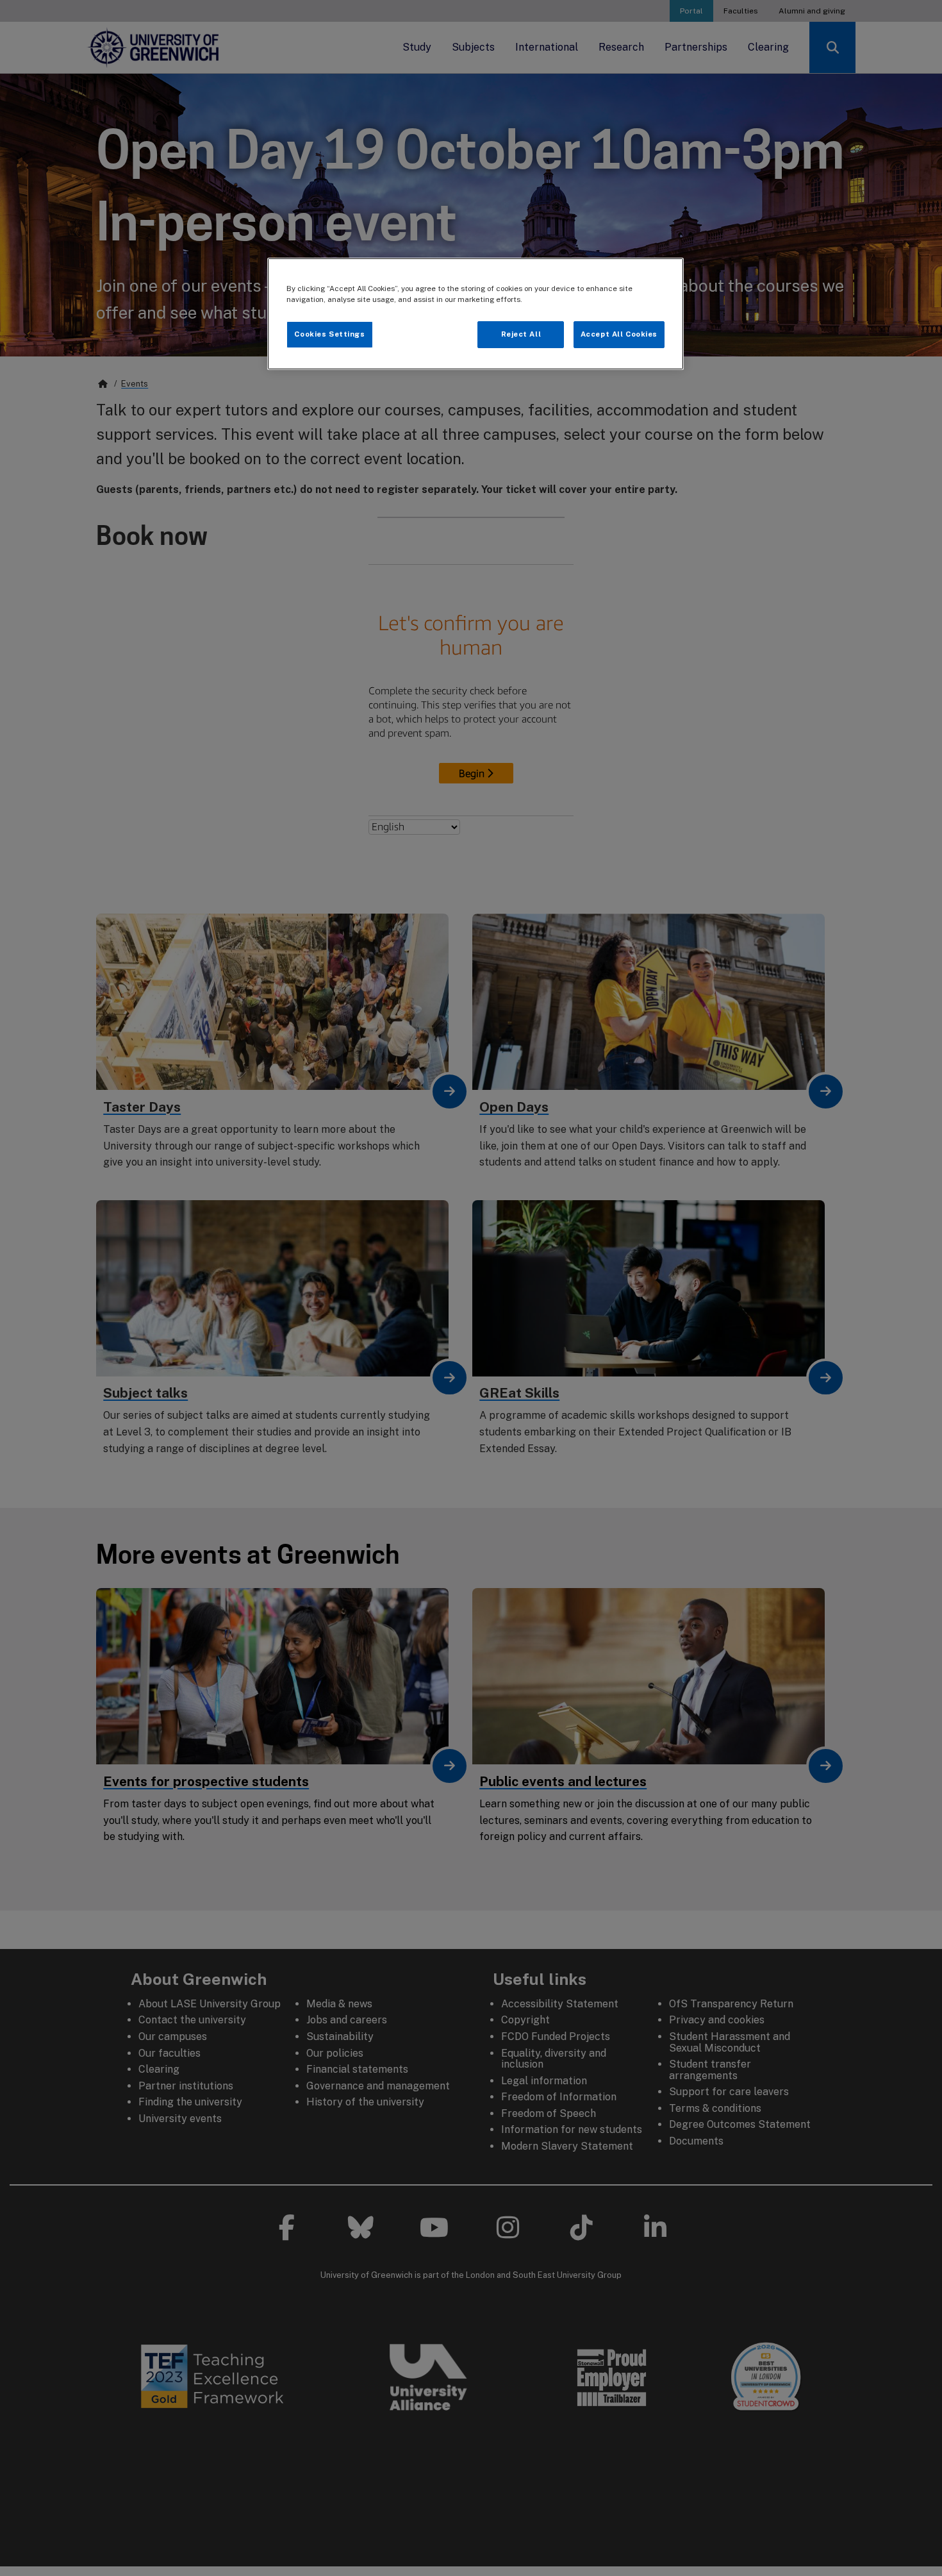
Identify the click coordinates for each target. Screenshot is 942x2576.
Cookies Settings (329, 334)
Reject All (521, 334)
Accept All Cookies (619, 334)
